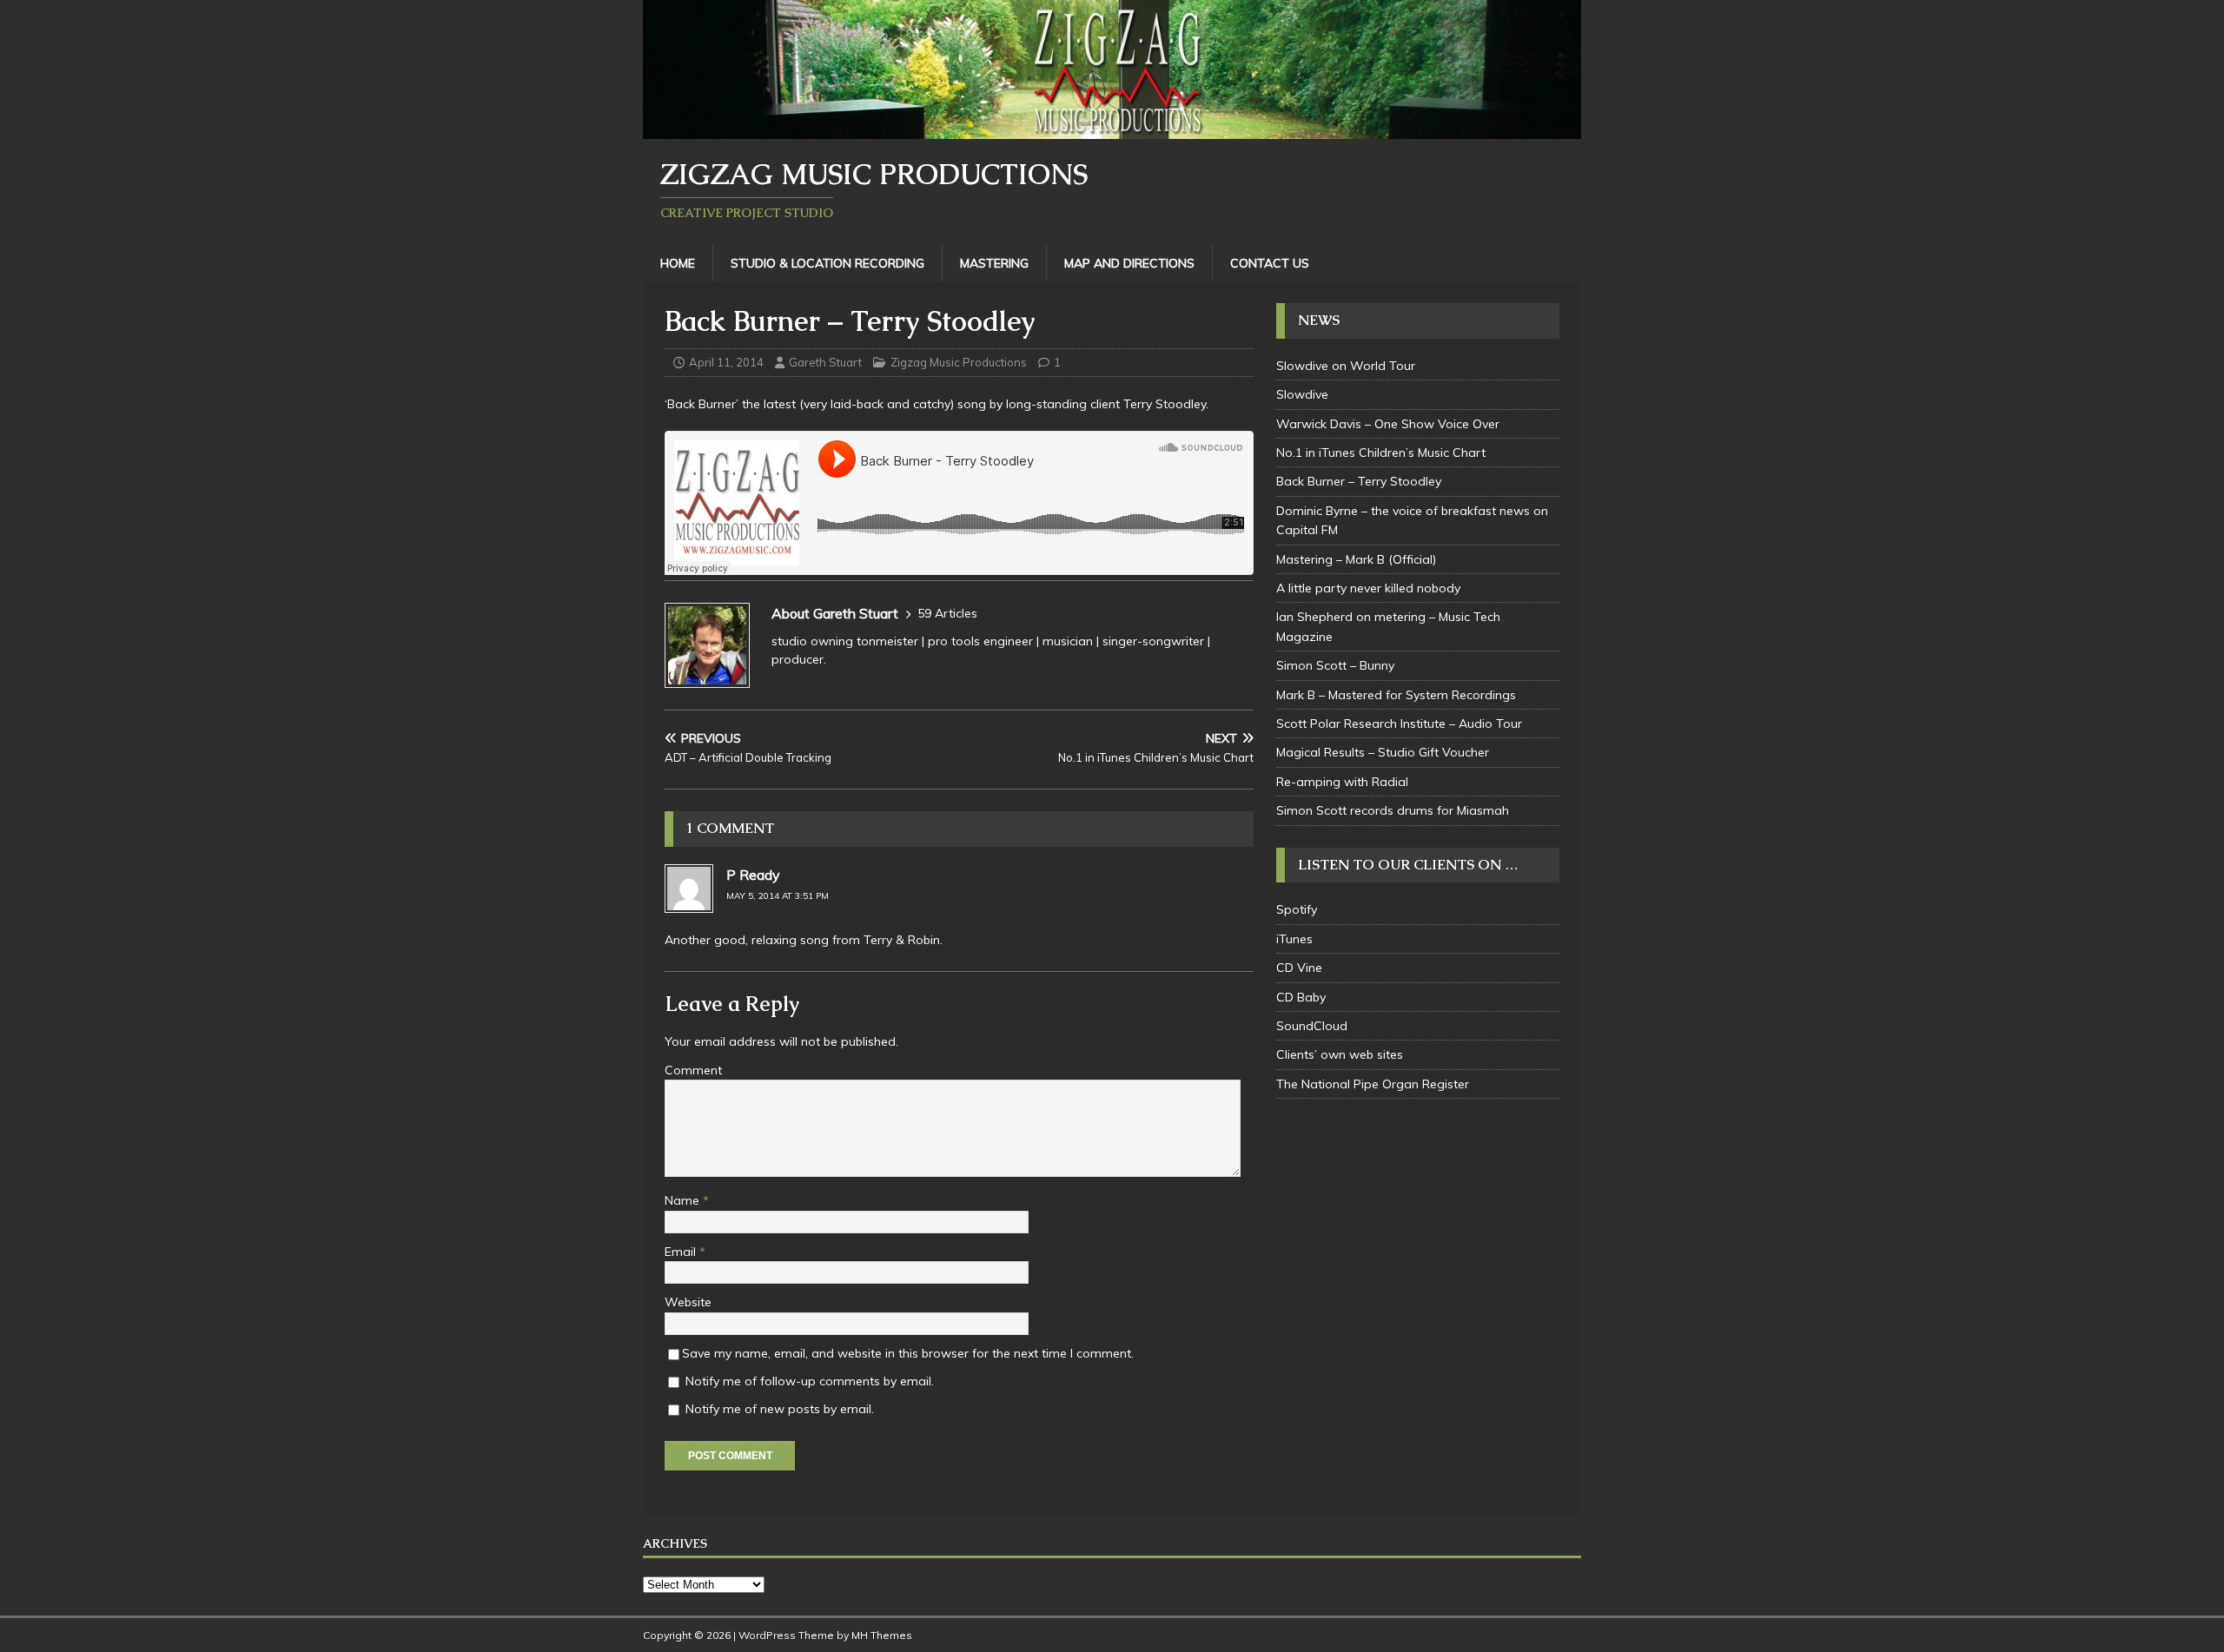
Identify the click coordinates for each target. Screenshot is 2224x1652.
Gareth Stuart (825, 362)
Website (688, 1302)
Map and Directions (1129, 263)
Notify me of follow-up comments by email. (810, 1381)
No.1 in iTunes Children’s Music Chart (1381, 453)
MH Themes (882, 1635)
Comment (693, 1070)
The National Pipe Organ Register (1373, 1084)
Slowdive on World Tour (1346, 366)
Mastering (994, 263)
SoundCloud (1312, 1026)
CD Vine (1299, 968)
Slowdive (1302, 394)
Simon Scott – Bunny (1335, 665)
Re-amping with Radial (1342, 782)
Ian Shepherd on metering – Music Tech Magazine (1388, 626)
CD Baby (1301, 997)
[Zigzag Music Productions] (1112, 129)
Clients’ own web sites (1340, 1054)
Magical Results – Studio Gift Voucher (1383, 752)
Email (682, 1252)
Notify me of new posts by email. (780, 1409)
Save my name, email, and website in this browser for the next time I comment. (908, 1353)
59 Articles (947, 613)
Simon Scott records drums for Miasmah (1393, 810)
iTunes (1294, 939)
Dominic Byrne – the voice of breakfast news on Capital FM (1412, 520)
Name (684, 1200)
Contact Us (1270, 263)
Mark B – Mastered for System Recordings (1396, 695)
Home (678, 263)
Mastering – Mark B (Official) (1356, 559)
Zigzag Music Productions (959, 362)
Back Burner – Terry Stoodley (1359, 481)
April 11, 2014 (726, 362)
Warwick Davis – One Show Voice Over (1388, 424)
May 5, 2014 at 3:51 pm (778, 896)
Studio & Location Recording (827, 263)
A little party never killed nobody (1368, 588)
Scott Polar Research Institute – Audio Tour (1399, 724)
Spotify (1297, 909)
